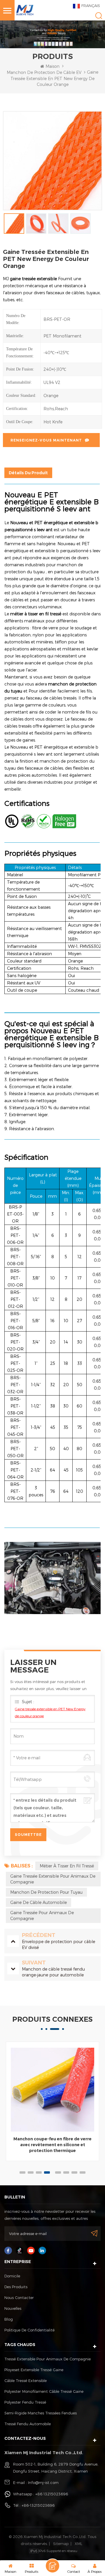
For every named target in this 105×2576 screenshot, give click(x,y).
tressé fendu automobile (28, 2424)
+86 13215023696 (52, 2494)
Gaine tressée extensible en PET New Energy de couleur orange (50, 1712)
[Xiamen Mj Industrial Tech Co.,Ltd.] (25, 9)
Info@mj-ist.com (43, 2482)
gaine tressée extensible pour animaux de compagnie (53, 1879)
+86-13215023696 (38, 2505)
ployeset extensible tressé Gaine (34, 2370)
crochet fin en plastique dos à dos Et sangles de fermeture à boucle (52, 2142)
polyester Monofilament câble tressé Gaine (44, 2391)
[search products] (99, 16)
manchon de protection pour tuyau (46, 1892)
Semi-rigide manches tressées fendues (41, 2413)
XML (78, 2544)
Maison (52, 66)
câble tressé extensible (26, 2381)
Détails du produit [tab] (28, 473)
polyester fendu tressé (25, 2402)
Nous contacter (19, 2298)
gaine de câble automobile (38, 1902)
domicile (12, 2276)
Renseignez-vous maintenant (46, 440)
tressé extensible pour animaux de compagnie (48, 2359)
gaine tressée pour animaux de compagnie (42, 1915)
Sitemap (61, 2544)
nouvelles (13, 2308)
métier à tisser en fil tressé (67, 1866)
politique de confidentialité (29, 2330)
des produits (16, 2287)
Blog (9, 2319)
